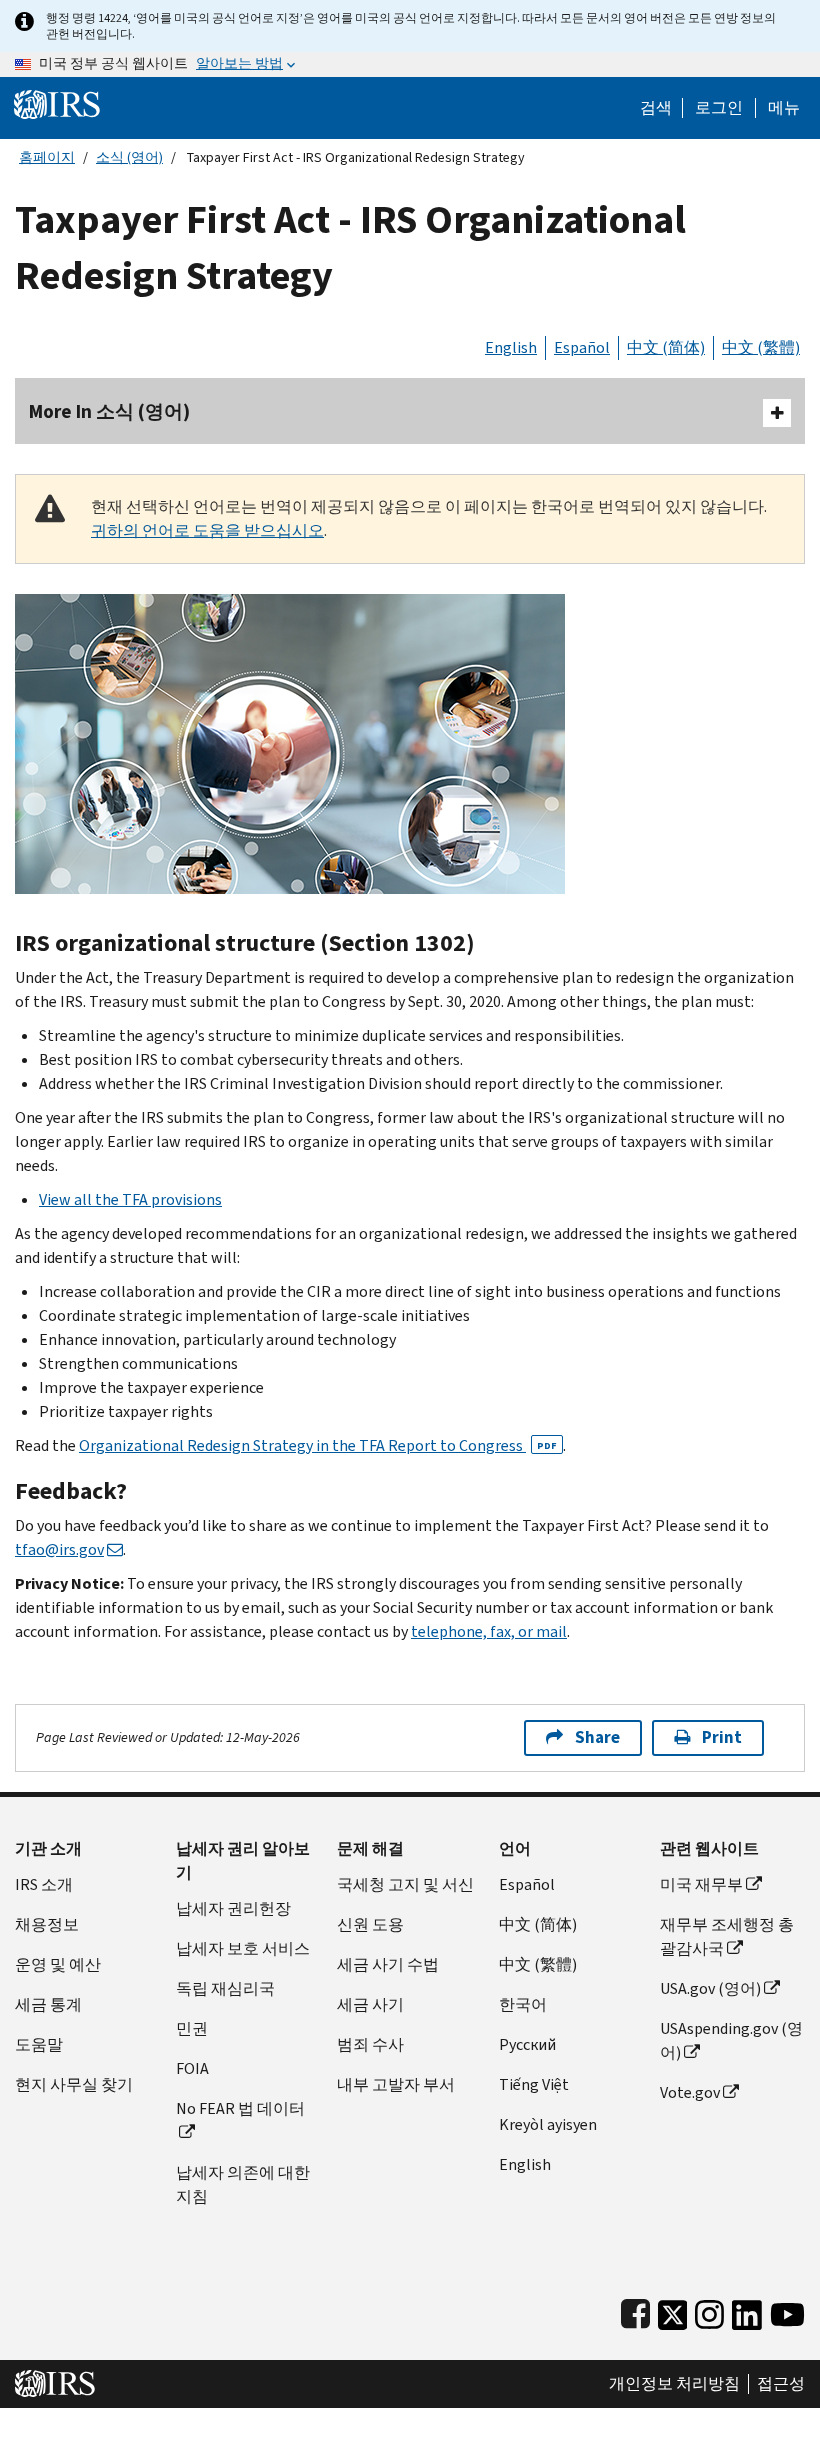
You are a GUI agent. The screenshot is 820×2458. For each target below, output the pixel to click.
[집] (57, 103)
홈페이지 (47, 157)
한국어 (523, 2004)
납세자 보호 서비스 (243, 1948)
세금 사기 (370, 2004)
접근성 (781, 2384)
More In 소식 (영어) (109, 411)
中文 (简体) (666, 347)
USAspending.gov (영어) (731, 2040)
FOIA (192, 2068)
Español (582, 347)
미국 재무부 (701, 1884)
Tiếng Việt (534, 2084)
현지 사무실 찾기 (74, 2084)
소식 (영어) (129, 157)
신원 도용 (370, 1924)
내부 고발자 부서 (396, 2084)
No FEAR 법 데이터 (240, 2108)
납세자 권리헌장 (233, 1908)
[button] (719, 108)
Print (722, 1737)
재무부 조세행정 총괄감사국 (727, 1936)
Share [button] (597, 1737)
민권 (192, 2028)
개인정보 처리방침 (674, 2384)
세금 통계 (48, 2004)
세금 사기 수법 (388, 1964)
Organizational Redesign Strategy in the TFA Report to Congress (318, 1445)
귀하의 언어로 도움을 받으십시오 (207, 530)
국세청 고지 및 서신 (405, 1884)
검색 (656, 108)
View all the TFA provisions (130, 1199)
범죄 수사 (370, 2044)
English (511, 347)
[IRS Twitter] (673, 2310)
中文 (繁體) (761, 347)
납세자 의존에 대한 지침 (243, 2184)
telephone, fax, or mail (489, 1631)
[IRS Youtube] (787, 2310)
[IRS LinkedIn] (747, 2310)
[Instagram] (709, 2310)
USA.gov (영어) (710, 1988)
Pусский (527, 2044)
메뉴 (784, 108)
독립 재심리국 (225, 1988)
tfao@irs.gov (59, 1549)
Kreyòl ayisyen (548, 2124)
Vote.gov (690, 2092)
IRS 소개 (44, 1884)
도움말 (39, 2044)
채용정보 (47, 1924)
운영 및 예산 (58, 1964)
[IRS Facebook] (635, 2310)
